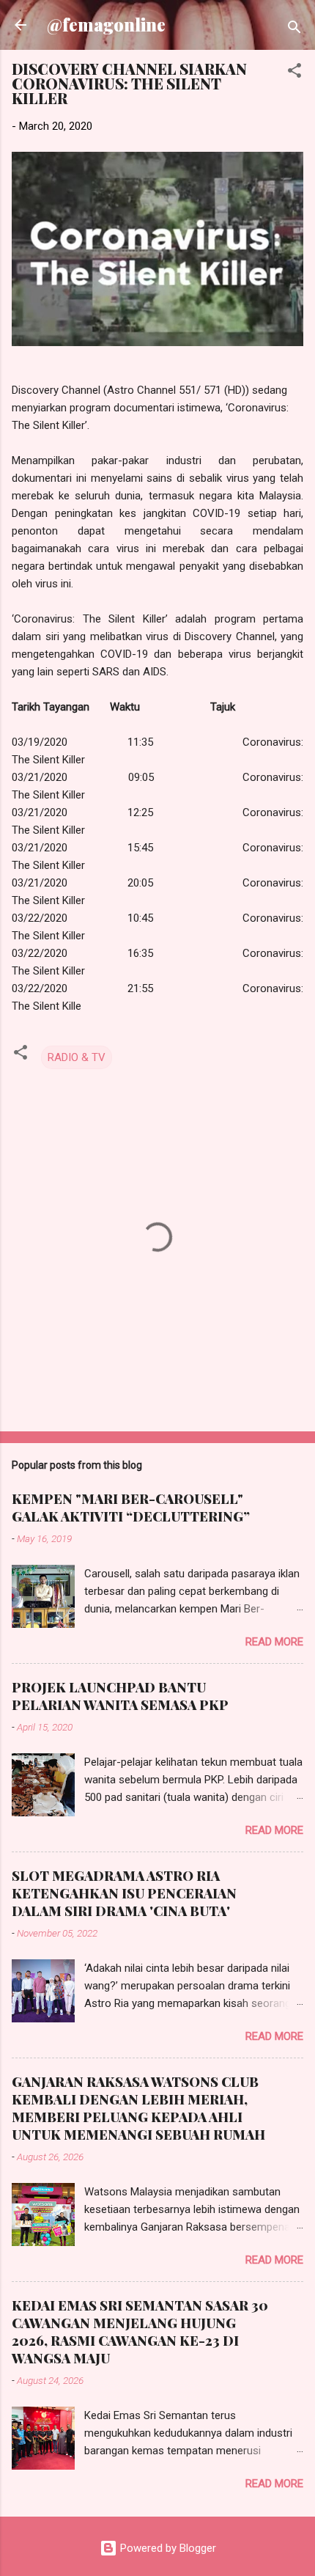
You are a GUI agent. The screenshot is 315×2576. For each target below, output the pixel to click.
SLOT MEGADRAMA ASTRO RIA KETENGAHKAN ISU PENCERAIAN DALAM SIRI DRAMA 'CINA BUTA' (124, 1893)
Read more (274, 1642)
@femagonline (106, 25)
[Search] (294, 30)
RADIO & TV (77, 1057)
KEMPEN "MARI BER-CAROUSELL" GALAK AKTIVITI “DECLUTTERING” (131, 1508)
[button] (294, 73)
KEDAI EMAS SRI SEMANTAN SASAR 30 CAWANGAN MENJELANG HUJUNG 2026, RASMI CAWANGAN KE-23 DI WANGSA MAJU (140, 2332)
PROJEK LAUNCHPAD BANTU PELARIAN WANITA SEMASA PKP (120, 1696)
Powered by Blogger (167, 2548)
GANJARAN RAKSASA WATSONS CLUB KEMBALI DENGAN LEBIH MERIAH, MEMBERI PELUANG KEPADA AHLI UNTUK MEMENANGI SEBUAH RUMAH (138, 2108)
